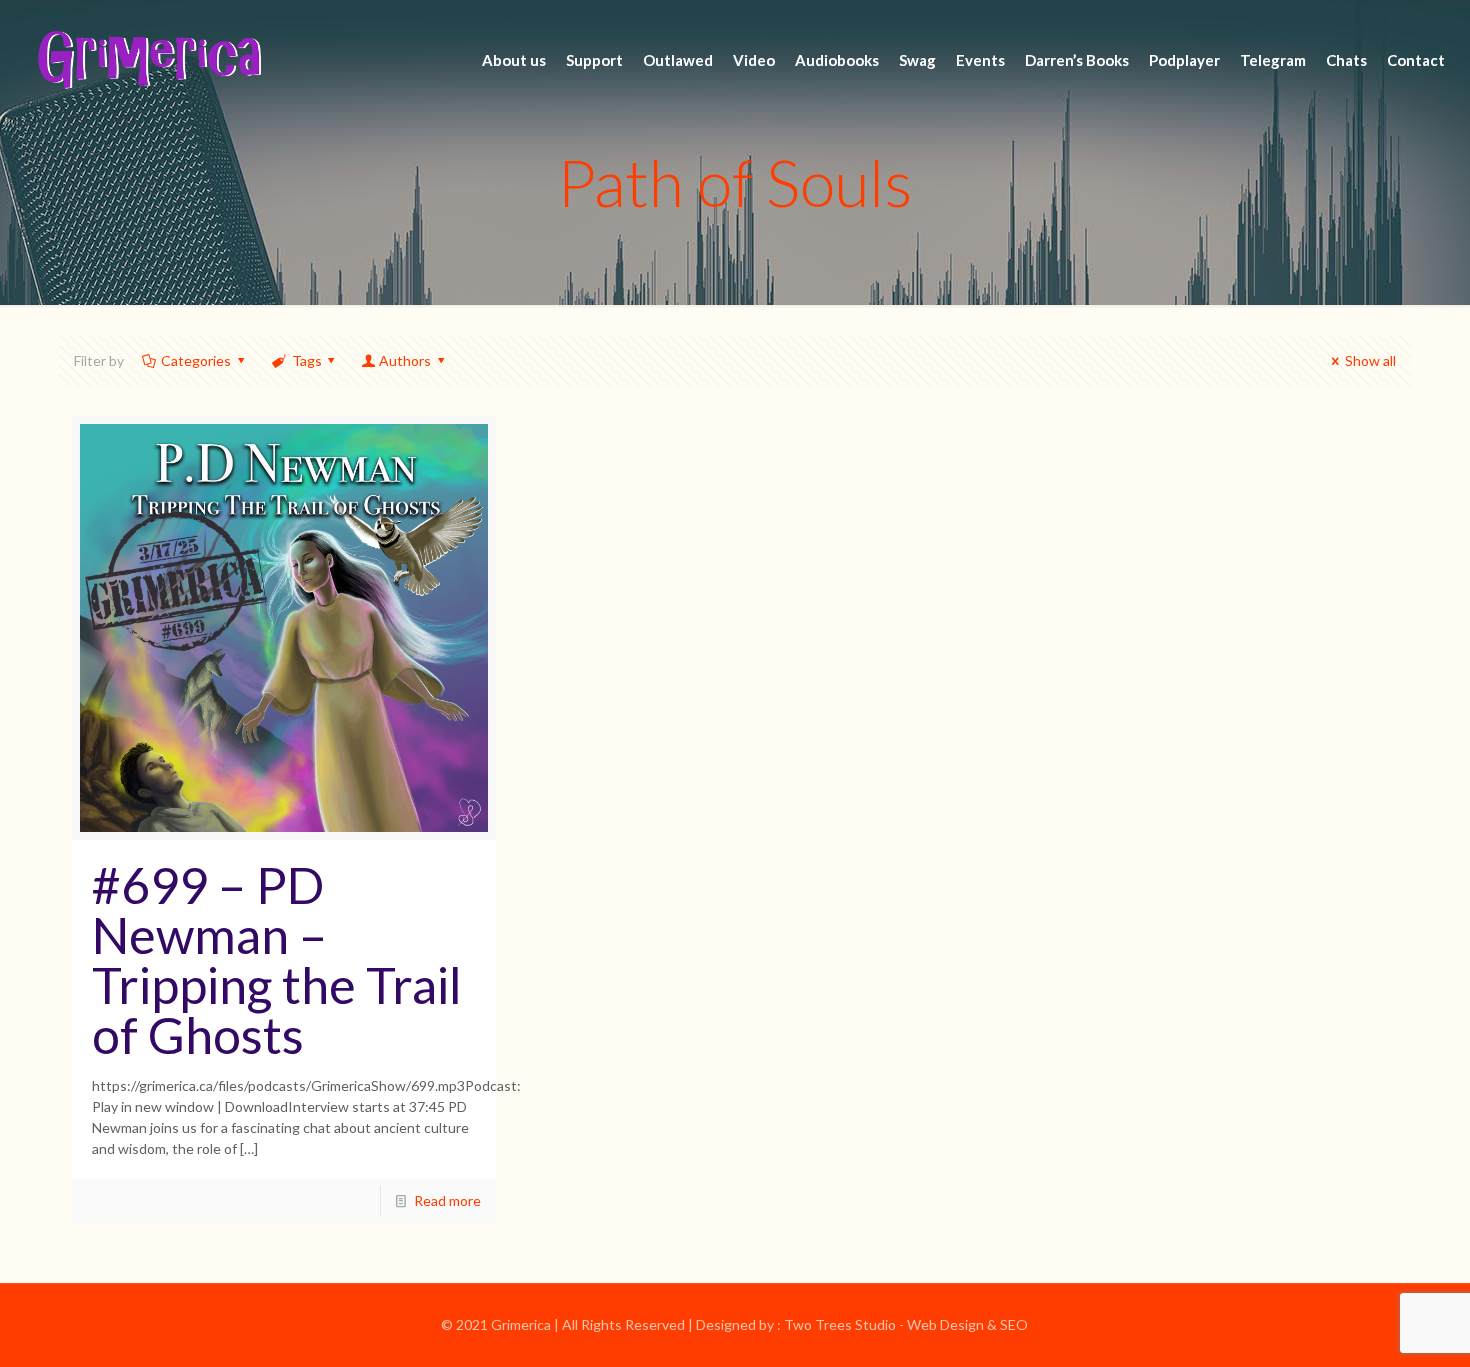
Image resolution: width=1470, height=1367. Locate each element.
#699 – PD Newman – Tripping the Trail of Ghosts (277, 960)
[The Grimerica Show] (148, 60)
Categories (196, 360)
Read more (447, 1200)
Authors (405, 360)
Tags (307, 360)
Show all (1370, 360)
